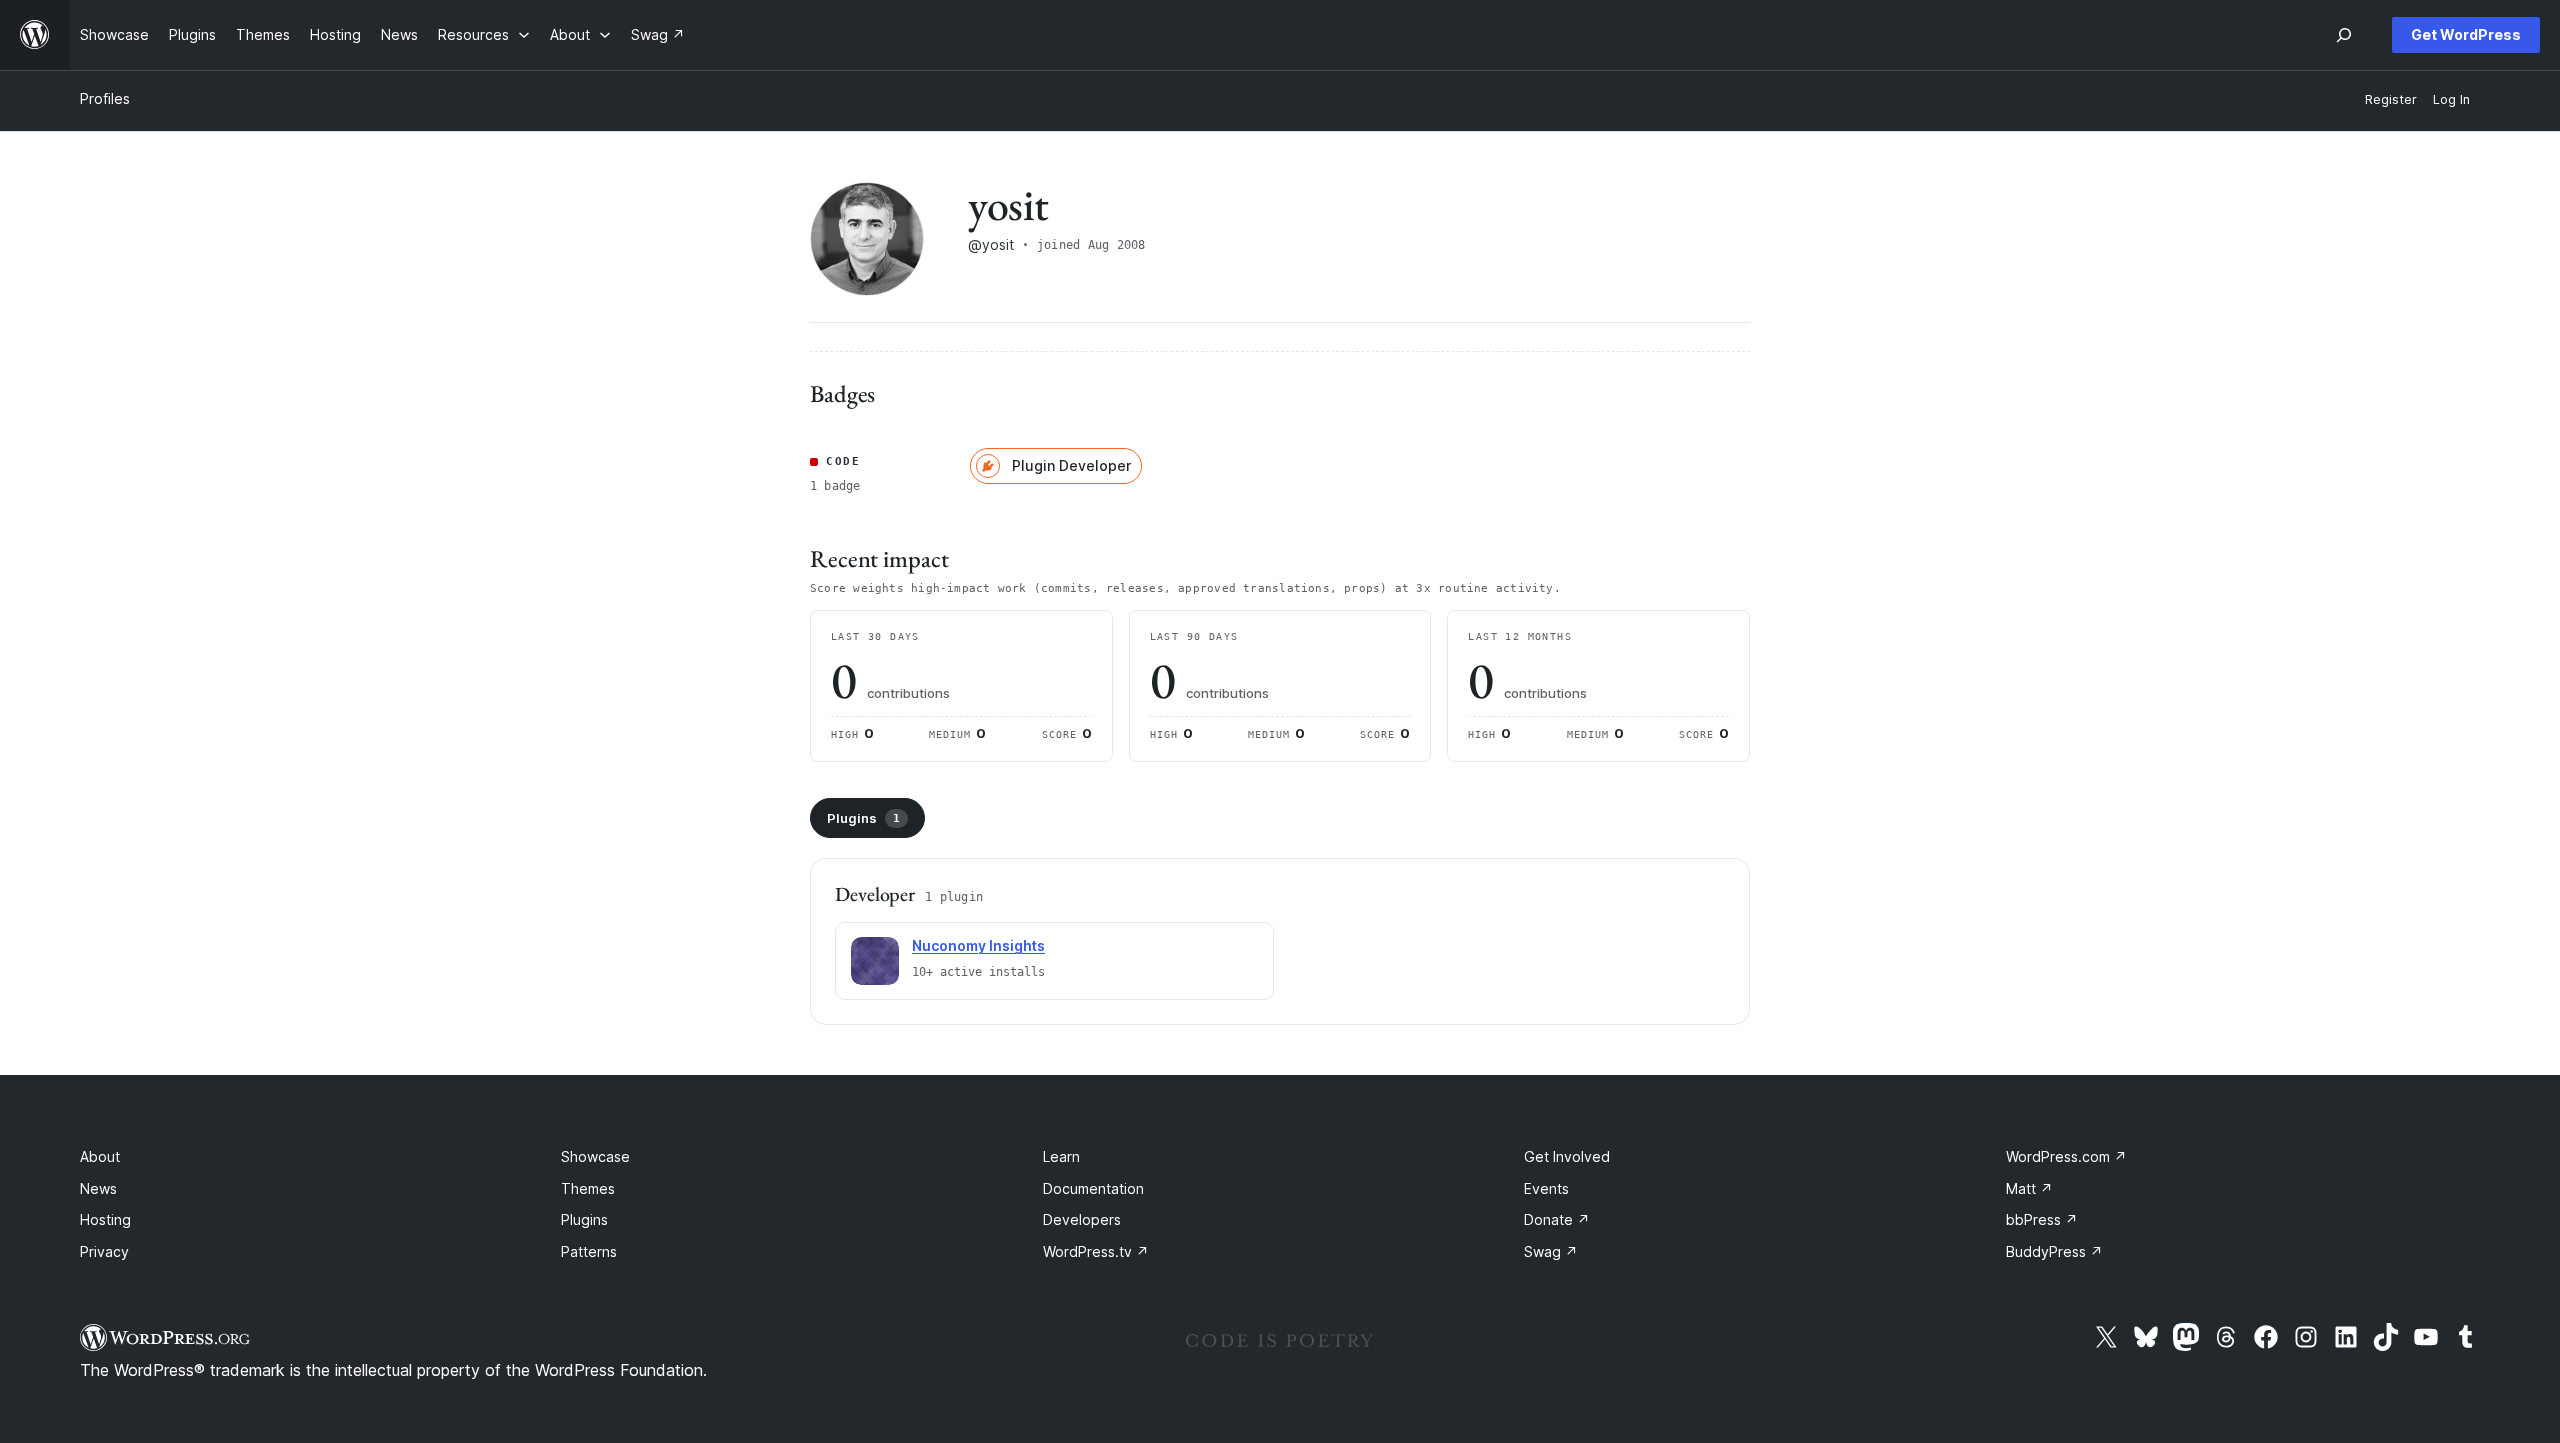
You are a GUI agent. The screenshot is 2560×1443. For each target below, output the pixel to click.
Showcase (595, 1156)
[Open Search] (2344, 35)
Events (1546, 1188)
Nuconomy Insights (978, 945)
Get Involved (1567, 1156)
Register (2391, 99)
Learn (1061, 1156)
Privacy (104, 1251)
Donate (1557, 1219)
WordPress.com (2066, 1156)
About (100, 1156)
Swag (1551, 1251)
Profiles (105, 98)
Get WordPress (2466, 34)
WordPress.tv (1096, 1251)
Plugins (863, 818)
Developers (1082, 1219)
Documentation (1093, 1188)
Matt (2029, 1188)
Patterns (589, 1251)
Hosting (105, 1219)
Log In (2451, 99)
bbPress (2042, 1219)
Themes (588, 1188)
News (98, 1188)
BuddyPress (2054, 1251)
